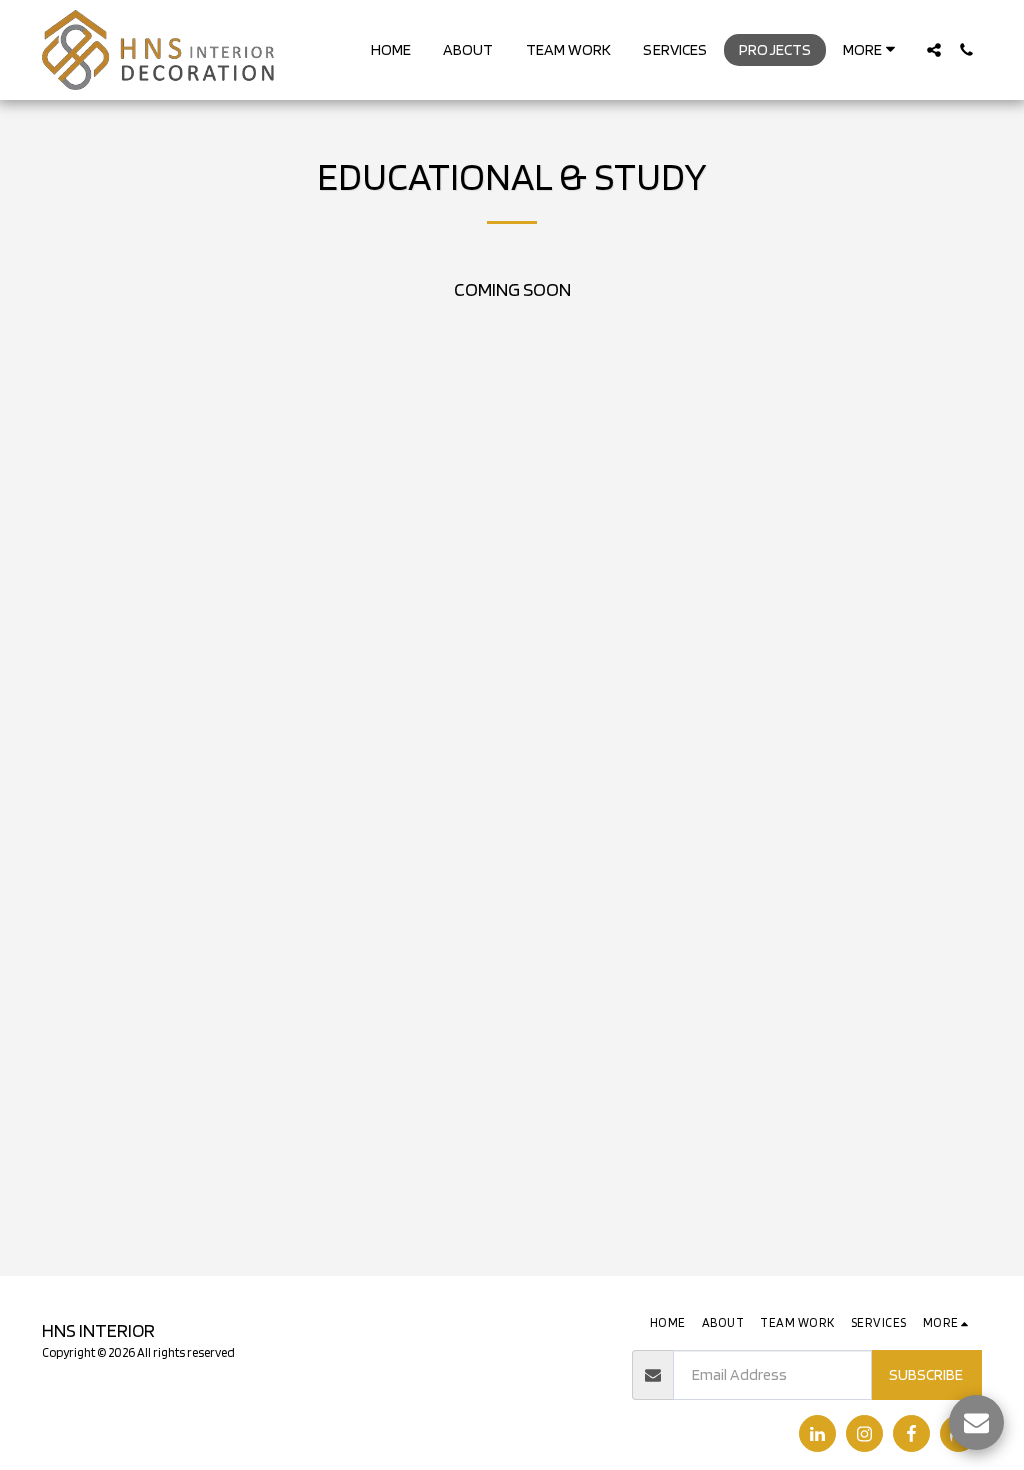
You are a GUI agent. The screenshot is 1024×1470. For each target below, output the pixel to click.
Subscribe (926, 1374)
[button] (934, 50)
